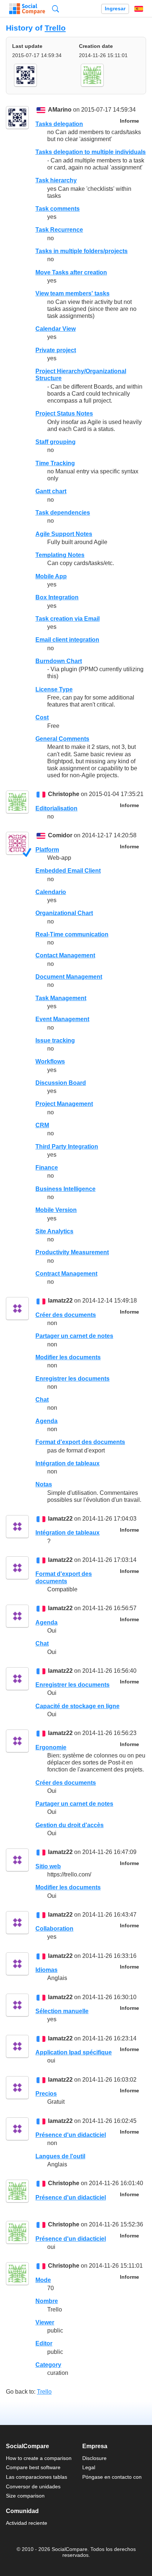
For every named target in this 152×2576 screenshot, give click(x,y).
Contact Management (65, 955)
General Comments (62, 739)
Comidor (60, 836)
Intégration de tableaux (68, 1463)
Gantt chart (51, 491)
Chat (42, 1400)
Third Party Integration (67, 1147)
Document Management (69, 977)
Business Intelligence (65, 1189)
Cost (42, 717)
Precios (46, 2094)
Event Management (62, 1019)
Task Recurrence (59, 230)
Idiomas (46, 1970)
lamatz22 (60, 1301)
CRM (42, 1125)
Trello (55, 28)
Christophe (64, 794)
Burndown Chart (59, 661)
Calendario (51, 892)
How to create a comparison (39, 2458)
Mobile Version (56, 1210)
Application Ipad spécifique (74, 2052)
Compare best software (33, 2467)
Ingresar (115, 9)
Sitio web (48, 1866)
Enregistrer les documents (72, 1379)
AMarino (60, 110)
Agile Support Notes (64, 534)
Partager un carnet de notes (74, 1336)
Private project (56, 350)
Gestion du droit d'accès (70, 1825)
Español (139, 9)
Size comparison (25, 2496)
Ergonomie (51, 1747)
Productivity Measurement (72, 1252)
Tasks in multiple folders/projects (82, 251)
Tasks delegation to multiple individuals (91, 152)
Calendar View (56, 329)
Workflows (50, 1061)
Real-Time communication (72, 934)
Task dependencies (63, 513)
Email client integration (67, 640)
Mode (43, 2280)
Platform (47, 850)
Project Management (64, 1104)
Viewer (45, 2322)
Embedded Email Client (68, 871)
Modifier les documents (68, 1357)
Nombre (47, 2301)
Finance (47, 1168)
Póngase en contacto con (112, 2477)
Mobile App (51, 576)
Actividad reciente (27, 2523)
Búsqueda (56, 9)
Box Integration (57, 597)
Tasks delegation (59, 124)
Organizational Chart (64, 913)
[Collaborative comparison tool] (27, 9)
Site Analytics (54, 1231)
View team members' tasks (72, 293)
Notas (44, 1484)
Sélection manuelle (62, 2011)
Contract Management (66, 1274)
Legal (89, 2467)
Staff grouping (56, 442)
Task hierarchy (56, 180)
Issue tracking (55, 1040)
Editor (44, 2343)
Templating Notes (60, 555)
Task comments (58, 209)
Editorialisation (56, 808)
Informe (129, 121)
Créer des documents (66, 1315)
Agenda (46, 1421)
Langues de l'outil (60, 2156)
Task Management (61, 998)
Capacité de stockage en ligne (77, 1706)
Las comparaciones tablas (37, 2477)
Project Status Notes (64, 413)
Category (48, 2365)
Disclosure (94, 2458)
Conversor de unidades (33, 2486)
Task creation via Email (68, 619)
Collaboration (54, 1929)
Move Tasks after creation (71, 272)
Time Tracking (55, 463)
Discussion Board (61, 1083)
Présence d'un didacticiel (71, 2135)
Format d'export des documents (80, 1442)
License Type (54, 689)
